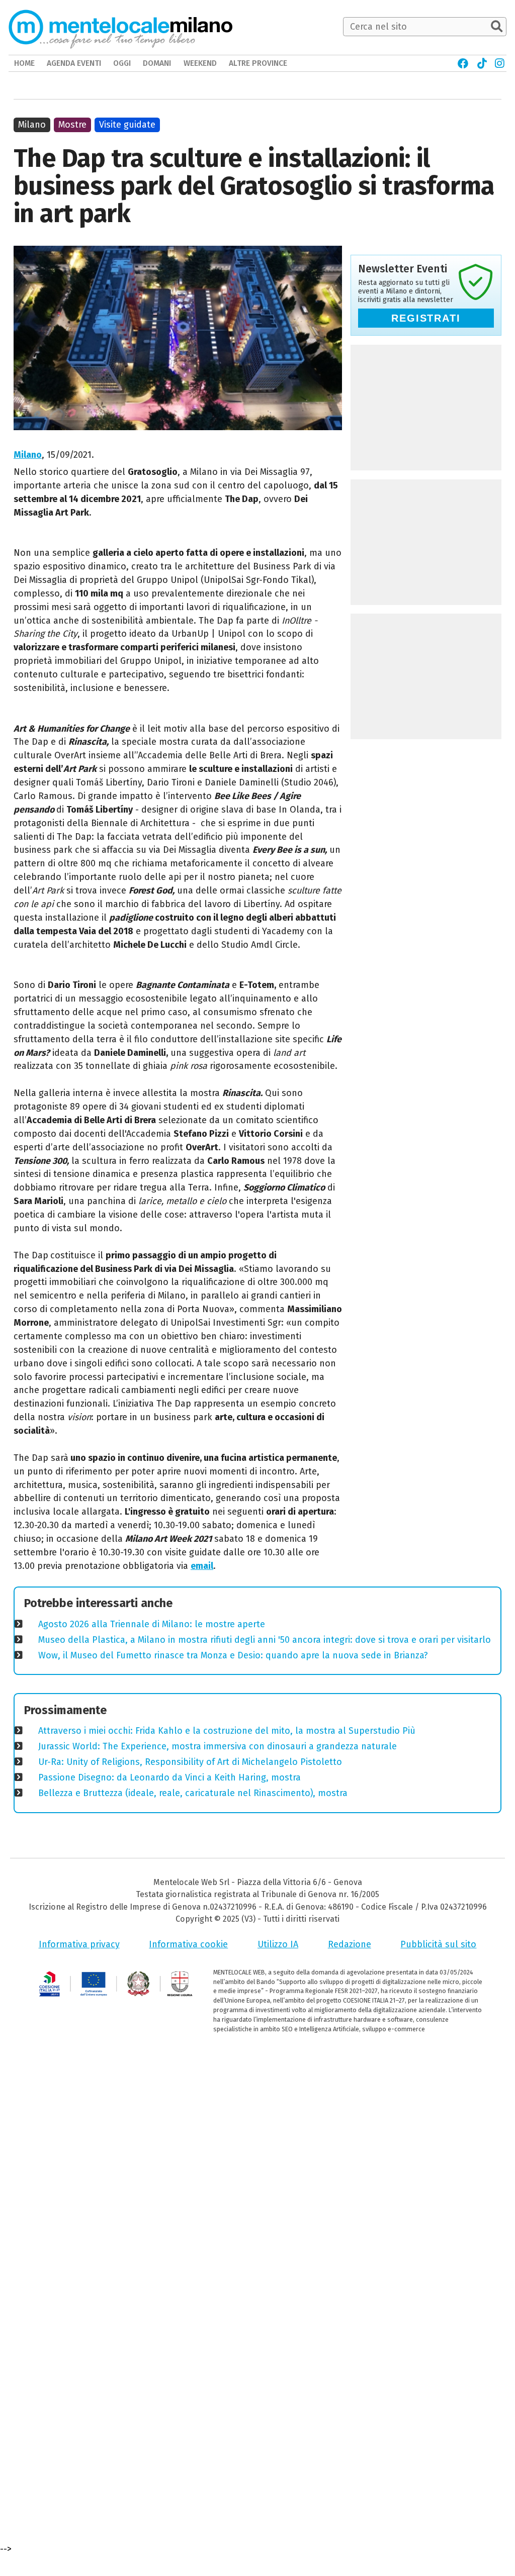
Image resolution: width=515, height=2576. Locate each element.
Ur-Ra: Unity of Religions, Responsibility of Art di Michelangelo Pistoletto (190, 1762)
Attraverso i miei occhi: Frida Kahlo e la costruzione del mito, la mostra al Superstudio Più (227, 1731)
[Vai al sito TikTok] (482, 63)
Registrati (426, 318)
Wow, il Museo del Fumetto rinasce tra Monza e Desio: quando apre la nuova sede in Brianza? (233, 1655)
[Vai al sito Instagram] (500, 63)
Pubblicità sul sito (438, 1944)
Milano (28, 455)
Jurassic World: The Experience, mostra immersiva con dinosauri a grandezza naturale (218, 1746)
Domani (157, 63)
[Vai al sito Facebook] (463, 63)
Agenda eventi (74, 63)
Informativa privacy (79, 1944)
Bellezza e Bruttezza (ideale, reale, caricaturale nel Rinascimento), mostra (193, 1793)
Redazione (350, 1944)
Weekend (200, 63)
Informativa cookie (188, 1944)
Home (24, 63)
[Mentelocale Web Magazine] (102, 27)
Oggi (122, 63)
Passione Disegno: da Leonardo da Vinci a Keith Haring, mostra (169, 1777)
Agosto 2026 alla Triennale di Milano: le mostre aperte (152, 1624)
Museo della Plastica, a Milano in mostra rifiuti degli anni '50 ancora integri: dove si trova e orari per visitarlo (265, 1640)
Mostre (72, 125)
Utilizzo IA (278, 1944)
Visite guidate (127, 125)
